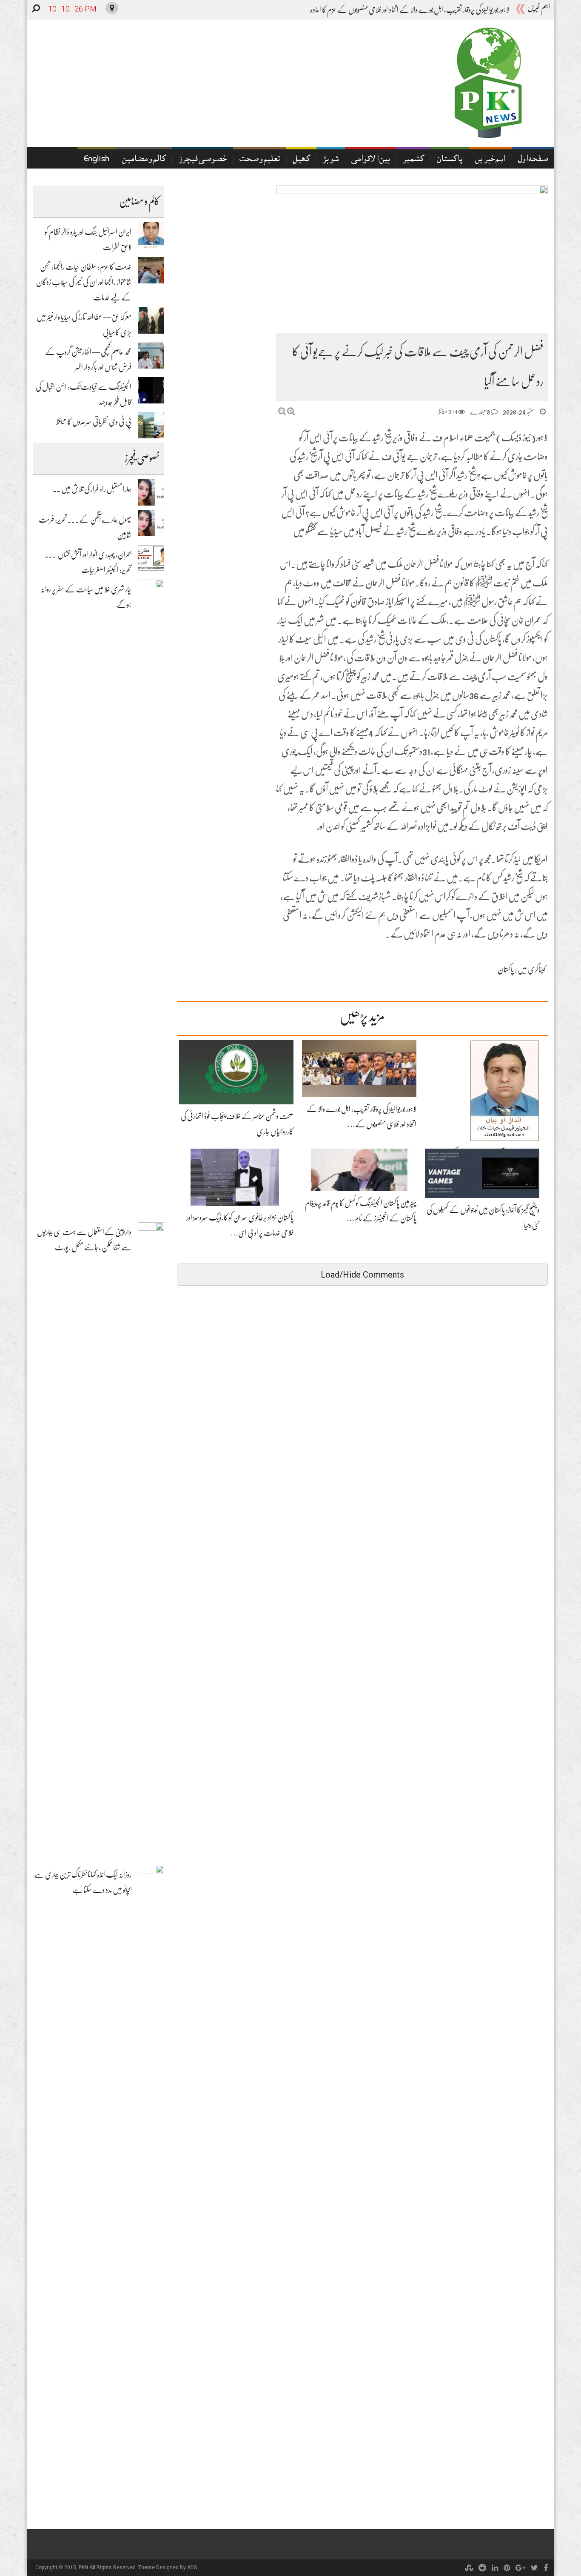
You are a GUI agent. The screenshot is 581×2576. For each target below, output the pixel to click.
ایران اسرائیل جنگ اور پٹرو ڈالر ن (471, 10)
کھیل (301, 160)
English (97, 160)
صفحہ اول (533, 160)
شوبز (331, 160)
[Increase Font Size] (291, 411)
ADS (192, 2567)
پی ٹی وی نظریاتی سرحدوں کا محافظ (94, 422)
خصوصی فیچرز (203, 160)
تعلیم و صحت (260, 160)
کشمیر (413, 160)
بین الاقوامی (371, 160)
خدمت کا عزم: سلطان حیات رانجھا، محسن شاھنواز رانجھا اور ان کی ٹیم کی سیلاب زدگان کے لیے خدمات (84, 282)
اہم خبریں (490, 160)
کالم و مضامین (144, 160)
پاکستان (450, 160)
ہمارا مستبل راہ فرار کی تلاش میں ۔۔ (92, 489)
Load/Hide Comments (362, 1275)
